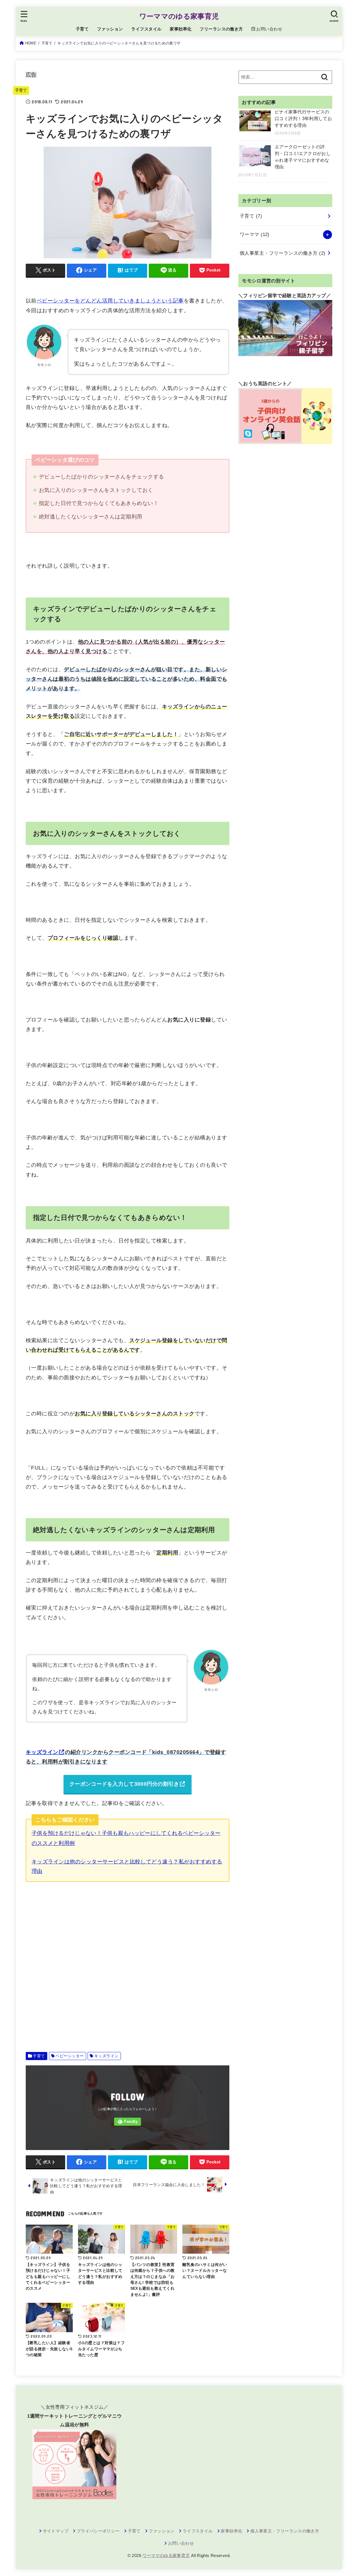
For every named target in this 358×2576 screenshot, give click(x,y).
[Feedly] (128, 2122)
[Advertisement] (128, 1963)
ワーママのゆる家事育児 (179, 16)
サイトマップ (56, 2531)
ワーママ (255, 234)
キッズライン (42, 1752)
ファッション (110, 29)
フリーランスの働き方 (221, 29)
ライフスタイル (146, 29)
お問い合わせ (181, 2543)
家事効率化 (181, 29)
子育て (82, 29)
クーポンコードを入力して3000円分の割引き (124, 1784)
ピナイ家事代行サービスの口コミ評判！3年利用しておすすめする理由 (303, 119)
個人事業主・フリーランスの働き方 (282, 253)
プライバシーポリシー (98, 2531)
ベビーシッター (70, 2056)
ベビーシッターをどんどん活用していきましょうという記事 (110, 301)
